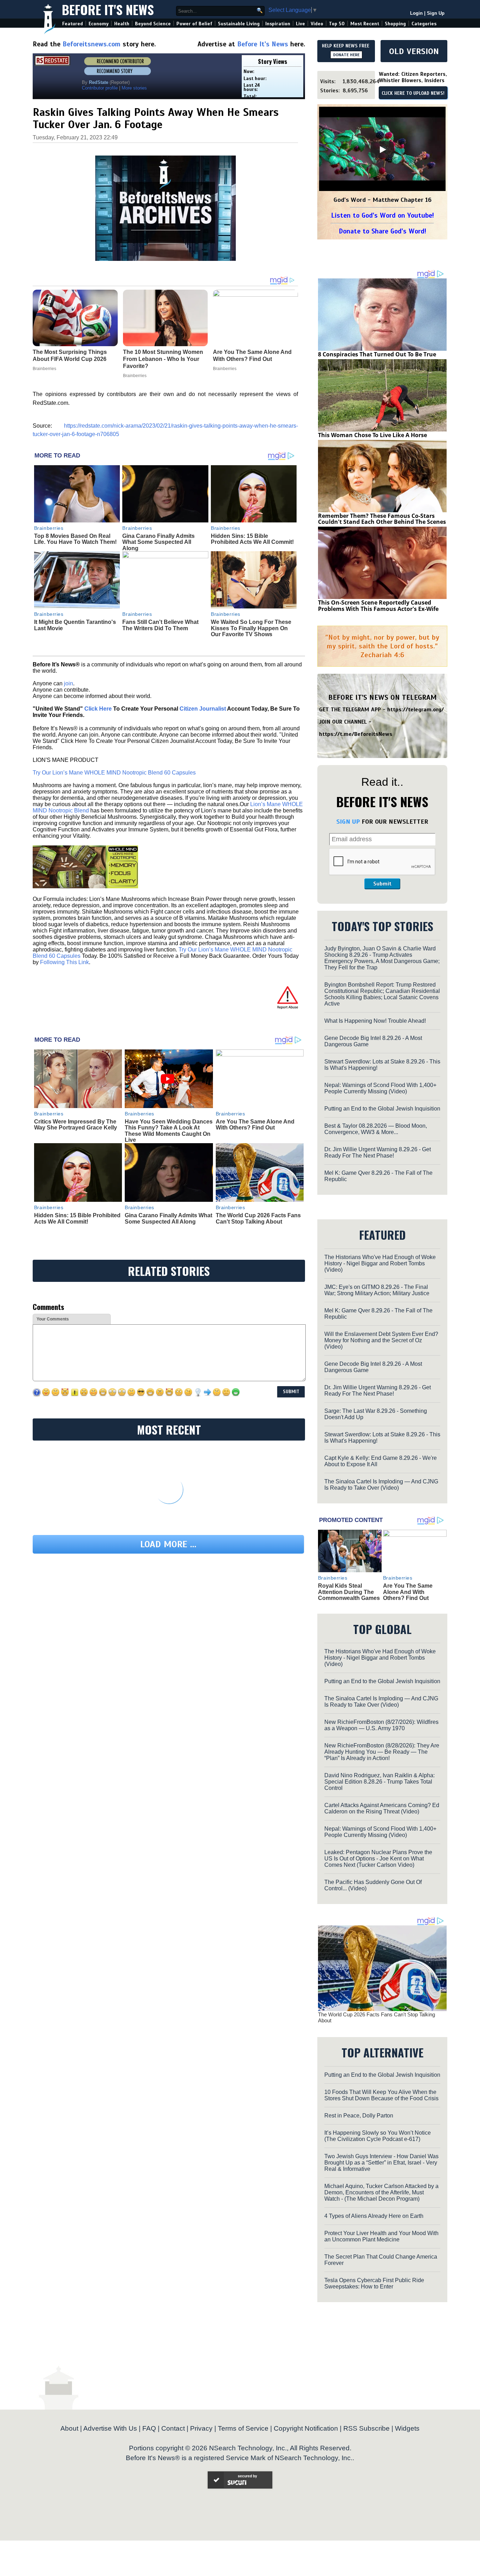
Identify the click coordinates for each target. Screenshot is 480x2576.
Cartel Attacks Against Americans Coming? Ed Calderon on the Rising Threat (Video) (382, 1808)
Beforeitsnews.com (92, 44)
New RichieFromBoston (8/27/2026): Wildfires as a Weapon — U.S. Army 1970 (381, 1725)
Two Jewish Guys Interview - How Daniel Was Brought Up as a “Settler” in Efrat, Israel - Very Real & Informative (381, 2163)
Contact (173, 2428)
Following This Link (64, 962)
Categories (424, 24)
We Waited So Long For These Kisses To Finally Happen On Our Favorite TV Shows (251, 628)
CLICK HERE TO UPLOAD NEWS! (413, 93)
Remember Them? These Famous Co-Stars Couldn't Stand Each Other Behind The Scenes (382, 519)
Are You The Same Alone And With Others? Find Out (255, 1125)
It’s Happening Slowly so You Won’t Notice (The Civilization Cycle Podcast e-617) (378, 2136)
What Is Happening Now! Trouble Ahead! (375, 1021)
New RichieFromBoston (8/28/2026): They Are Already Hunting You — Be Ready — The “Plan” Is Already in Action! (382, 1752)
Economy (99, 24)
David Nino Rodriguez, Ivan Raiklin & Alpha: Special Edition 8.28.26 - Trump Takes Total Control (380, 1782)
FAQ (149, 2428)
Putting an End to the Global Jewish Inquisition (382, 1109)
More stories (134, 88)
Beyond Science (153, 24)
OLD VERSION (414, 51)
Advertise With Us (110, 2428)
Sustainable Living (239, 24)
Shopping (395, 24)
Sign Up (436, 13)
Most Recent (365, 24)
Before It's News (108, 9)
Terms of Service (243, 2428)
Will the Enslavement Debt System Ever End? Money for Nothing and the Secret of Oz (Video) (381, 1340)
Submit (382, 884)
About (69, 2428)
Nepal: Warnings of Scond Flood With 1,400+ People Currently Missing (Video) (380, 1088)
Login (416, 13)
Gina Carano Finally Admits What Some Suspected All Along (158, 542)
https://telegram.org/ (416, 710)
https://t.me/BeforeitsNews (356, 734)
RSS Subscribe (367, 2428)
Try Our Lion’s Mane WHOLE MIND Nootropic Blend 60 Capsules (114, 773)
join (69, 683)
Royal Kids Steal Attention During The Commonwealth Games (349, 1592)
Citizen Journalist (203, 709)
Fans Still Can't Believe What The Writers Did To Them (160, 625)
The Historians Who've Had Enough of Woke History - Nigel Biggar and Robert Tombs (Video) (380, 1263)
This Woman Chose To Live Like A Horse (372, 435)
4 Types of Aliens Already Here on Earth (374, 2216)
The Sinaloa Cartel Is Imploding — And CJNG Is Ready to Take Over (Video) (381, 1485)
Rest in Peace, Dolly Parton (359, 2116)
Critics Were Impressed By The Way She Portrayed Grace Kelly (76, 1125)
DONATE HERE (346, 55)
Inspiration (278, 24)
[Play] (382, 150)
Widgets (407, 2428)
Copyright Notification (306, 2428)
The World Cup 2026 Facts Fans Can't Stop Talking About (258, 1218)
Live (300, 24)
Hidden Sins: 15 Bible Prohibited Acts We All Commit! (252, 539)
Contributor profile (100, 88)
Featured (73, 24)
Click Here (98, 709)
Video (317, 24)
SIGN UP (348, 822)
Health (122, 24)
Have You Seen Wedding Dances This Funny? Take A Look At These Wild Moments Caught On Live (169, 1131)
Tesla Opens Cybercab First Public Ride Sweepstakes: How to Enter (374, 2283)
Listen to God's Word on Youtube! (382, 215)
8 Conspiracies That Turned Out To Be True (377, 354)
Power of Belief (194, 24)
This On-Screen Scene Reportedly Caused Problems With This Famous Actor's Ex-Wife (378, 606)
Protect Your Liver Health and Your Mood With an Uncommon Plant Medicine (381, 2236)
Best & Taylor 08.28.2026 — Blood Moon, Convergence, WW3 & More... (376, 1129)
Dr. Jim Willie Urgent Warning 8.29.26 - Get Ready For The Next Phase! (378, 1152)
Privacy (201, 2428)
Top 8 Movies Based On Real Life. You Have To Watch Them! (75, 539)
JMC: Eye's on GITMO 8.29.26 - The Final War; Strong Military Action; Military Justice (377, 1290)
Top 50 (337, 24)
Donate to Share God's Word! (382, 231)
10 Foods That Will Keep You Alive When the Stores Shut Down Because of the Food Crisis (381, 2095)
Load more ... (168, 1544)
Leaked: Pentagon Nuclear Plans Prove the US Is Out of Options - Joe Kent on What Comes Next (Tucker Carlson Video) (378, 1859)
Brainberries (49, 528)
